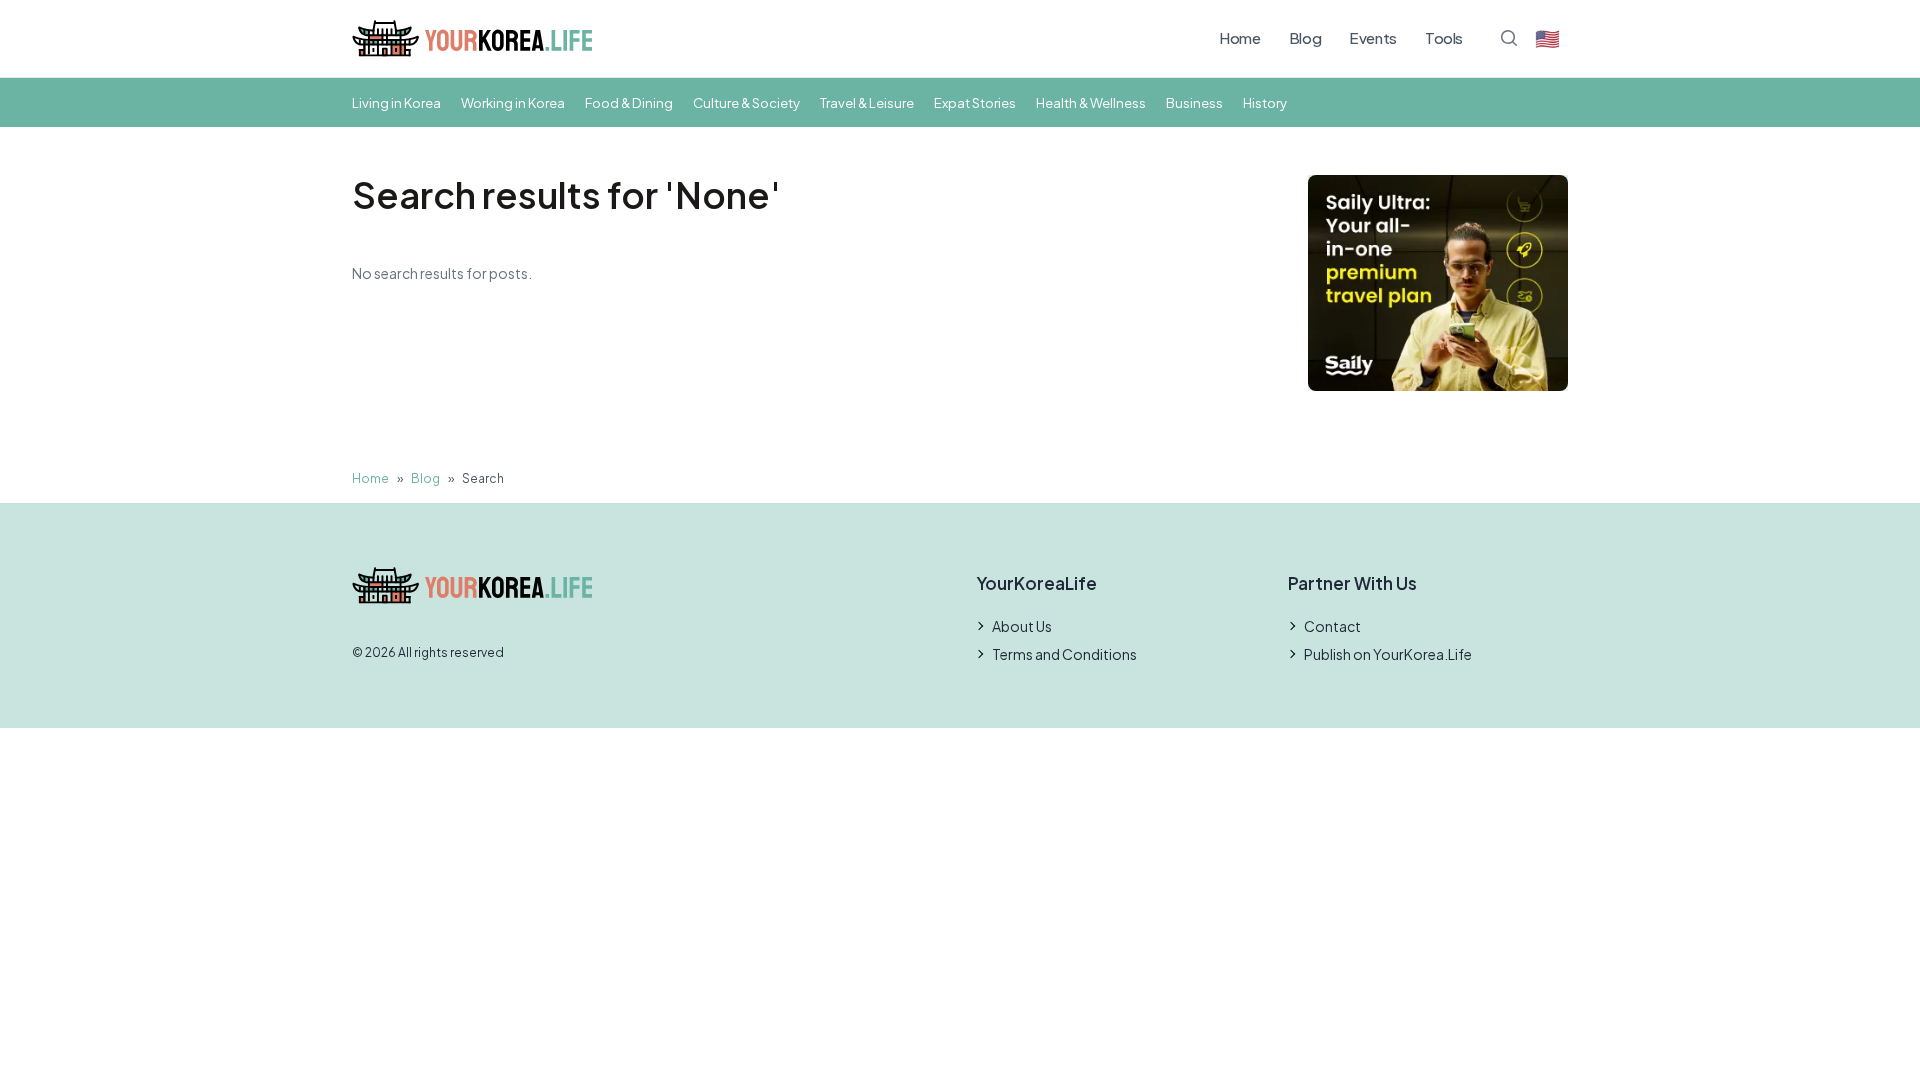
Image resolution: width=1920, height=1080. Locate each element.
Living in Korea (396, 102)
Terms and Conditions (1064, 654)
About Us (1022, 626)
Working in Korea (513, 102)
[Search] (1509, 38)
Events (1373, 37)
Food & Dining (629, 102)
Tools (1444, 37)
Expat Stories (975, 102)
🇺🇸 (1547, 37)
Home (1240, 37)
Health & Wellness (1091, 102)
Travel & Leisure (867, 102)
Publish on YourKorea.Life (1388, 654)
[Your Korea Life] (472, 38)
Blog (1305, 37)
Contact (1332, 626)
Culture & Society (746, 102)
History (1265, 102)
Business (1194, 102)
